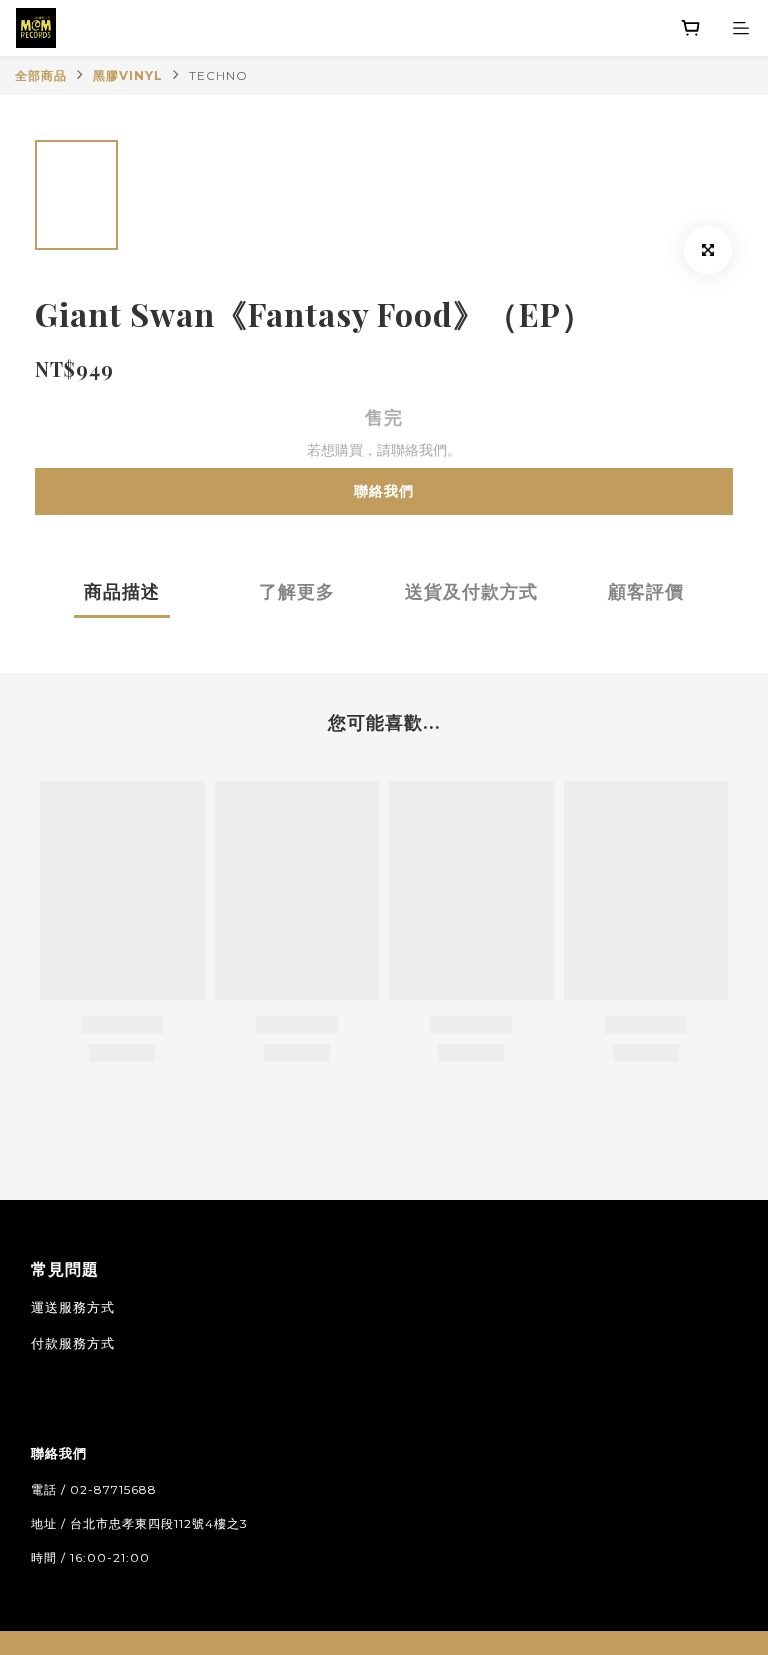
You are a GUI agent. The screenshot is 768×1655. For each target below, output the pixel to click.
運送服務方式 (73, 1307)
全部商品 (41, 75)
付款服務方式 (73, 1343)
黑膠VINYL (128, 75)
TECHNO (218, 75)
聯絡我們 (384, 491)
